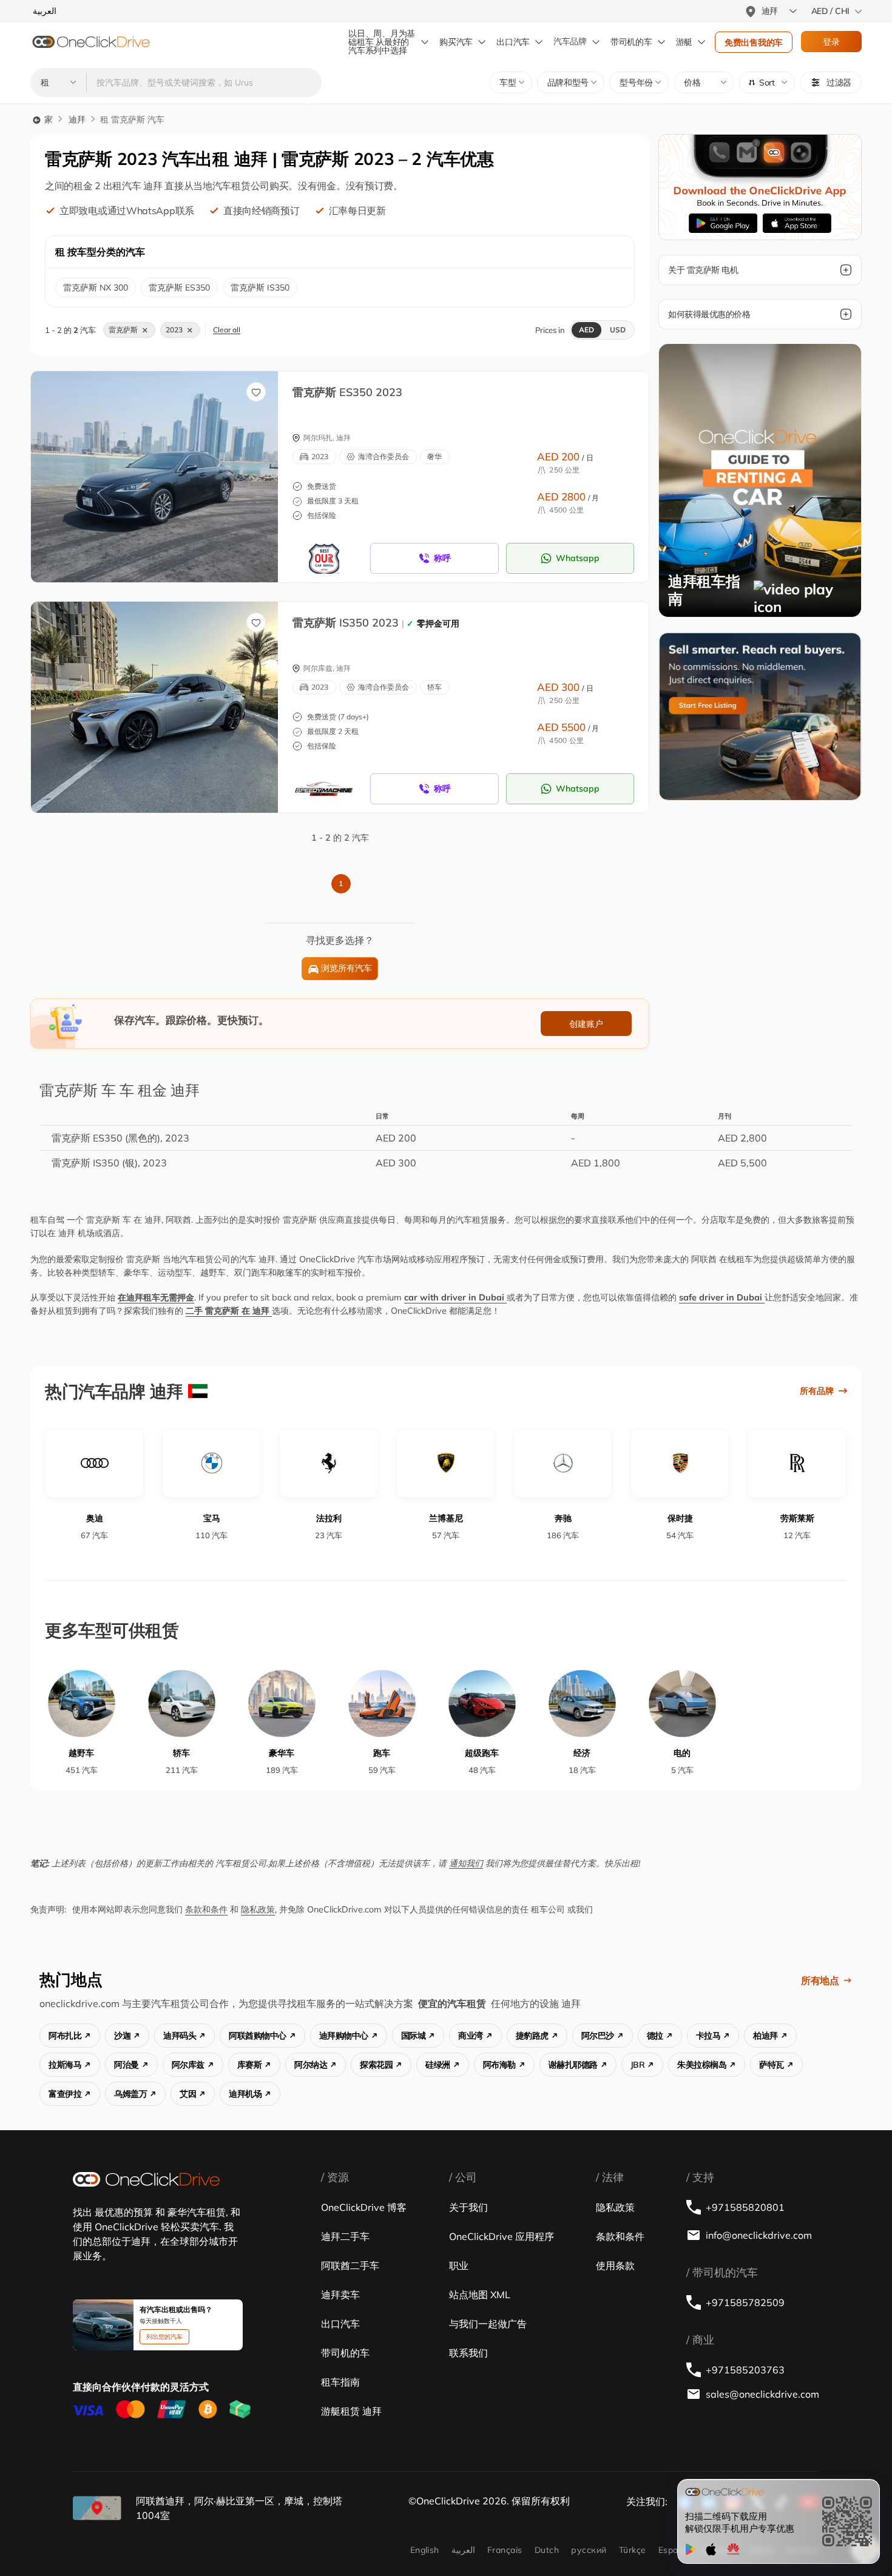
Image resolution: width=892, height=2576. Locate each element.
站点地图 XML (480, 2295)
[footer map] (97, 2508)
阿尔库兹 (188, 2065)
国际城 (414, 2036)
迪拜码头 (180, 2036)
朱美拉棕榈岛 (702, 2065)
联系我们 (468, 2353)
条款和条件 (206, 1909)
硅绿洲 (438, 2065)
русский (589, 2550)
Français (505, 2550)
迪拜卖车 (340, 2295)
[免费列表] (760, 716)
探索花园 (376, 2065)
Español (674, 2550)
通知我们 (466, 1863)
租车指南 (340, 2382)
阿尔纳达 (311, 2065)
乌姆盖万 (130, 2094)
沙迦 (122, 2036)
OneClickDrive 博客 (364, 2207)
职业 (459, 2265)
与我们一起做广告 (488, 2324)
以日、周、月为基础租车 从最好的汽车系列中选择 (382, 42)
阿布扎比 (65, 2036)
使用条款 (615, 2265)
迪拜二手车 (345, 2236)
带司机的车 (345, 2353)
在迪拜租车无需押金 (156, 1297)
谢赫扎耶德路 (573, 2065)
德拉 (655, 2036)
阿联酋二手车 (350, 2265)
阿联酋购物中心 (258, 2036)
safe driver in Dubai (722, 1297)
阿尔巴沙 (598, 2036)
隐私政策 (258, 1909)
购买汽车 (456, 42)
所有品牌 (817, 1391)
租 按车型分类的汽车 (100, 252)
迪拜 (77, 119)
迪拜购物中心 (344, 2036)
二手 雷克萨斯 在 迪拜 (229, 1311)
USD (618, 330)
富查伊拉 (65, 2094)
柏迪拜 (765, 2036)
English (425, 2550)
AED (586, 330)
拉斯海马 (65, 2065)
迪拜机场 (245, 2094)
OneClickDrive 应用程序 (502, 2236)
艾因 (188, 2094)
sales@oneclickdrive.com (762, 2394)
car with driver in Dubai (455, 1297)
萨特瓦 (772, 2065)
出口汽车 (513, 42)
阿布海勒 (499, 2065)
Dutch (547, 2550)
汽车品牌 (570, 42)
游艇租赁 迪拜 (351, 2411)
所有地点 (820, 1980)
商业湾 (471, 2036)
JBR (638, 2065)
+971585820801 (745, 2207)
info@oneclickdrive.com (759, 2235)
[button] (767, 82)
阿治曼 (127, 2065)
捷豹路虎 (532, 2036)
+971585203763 (745, 2370)
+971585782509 (745, 2302)
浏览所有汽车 (346, 968)
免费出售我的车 (754, 42)
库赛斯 (250, 2065)
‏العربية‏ (463, 2550)
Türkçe (633, 2550)
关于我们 (468, 2207)
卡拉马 (708, 2036)
